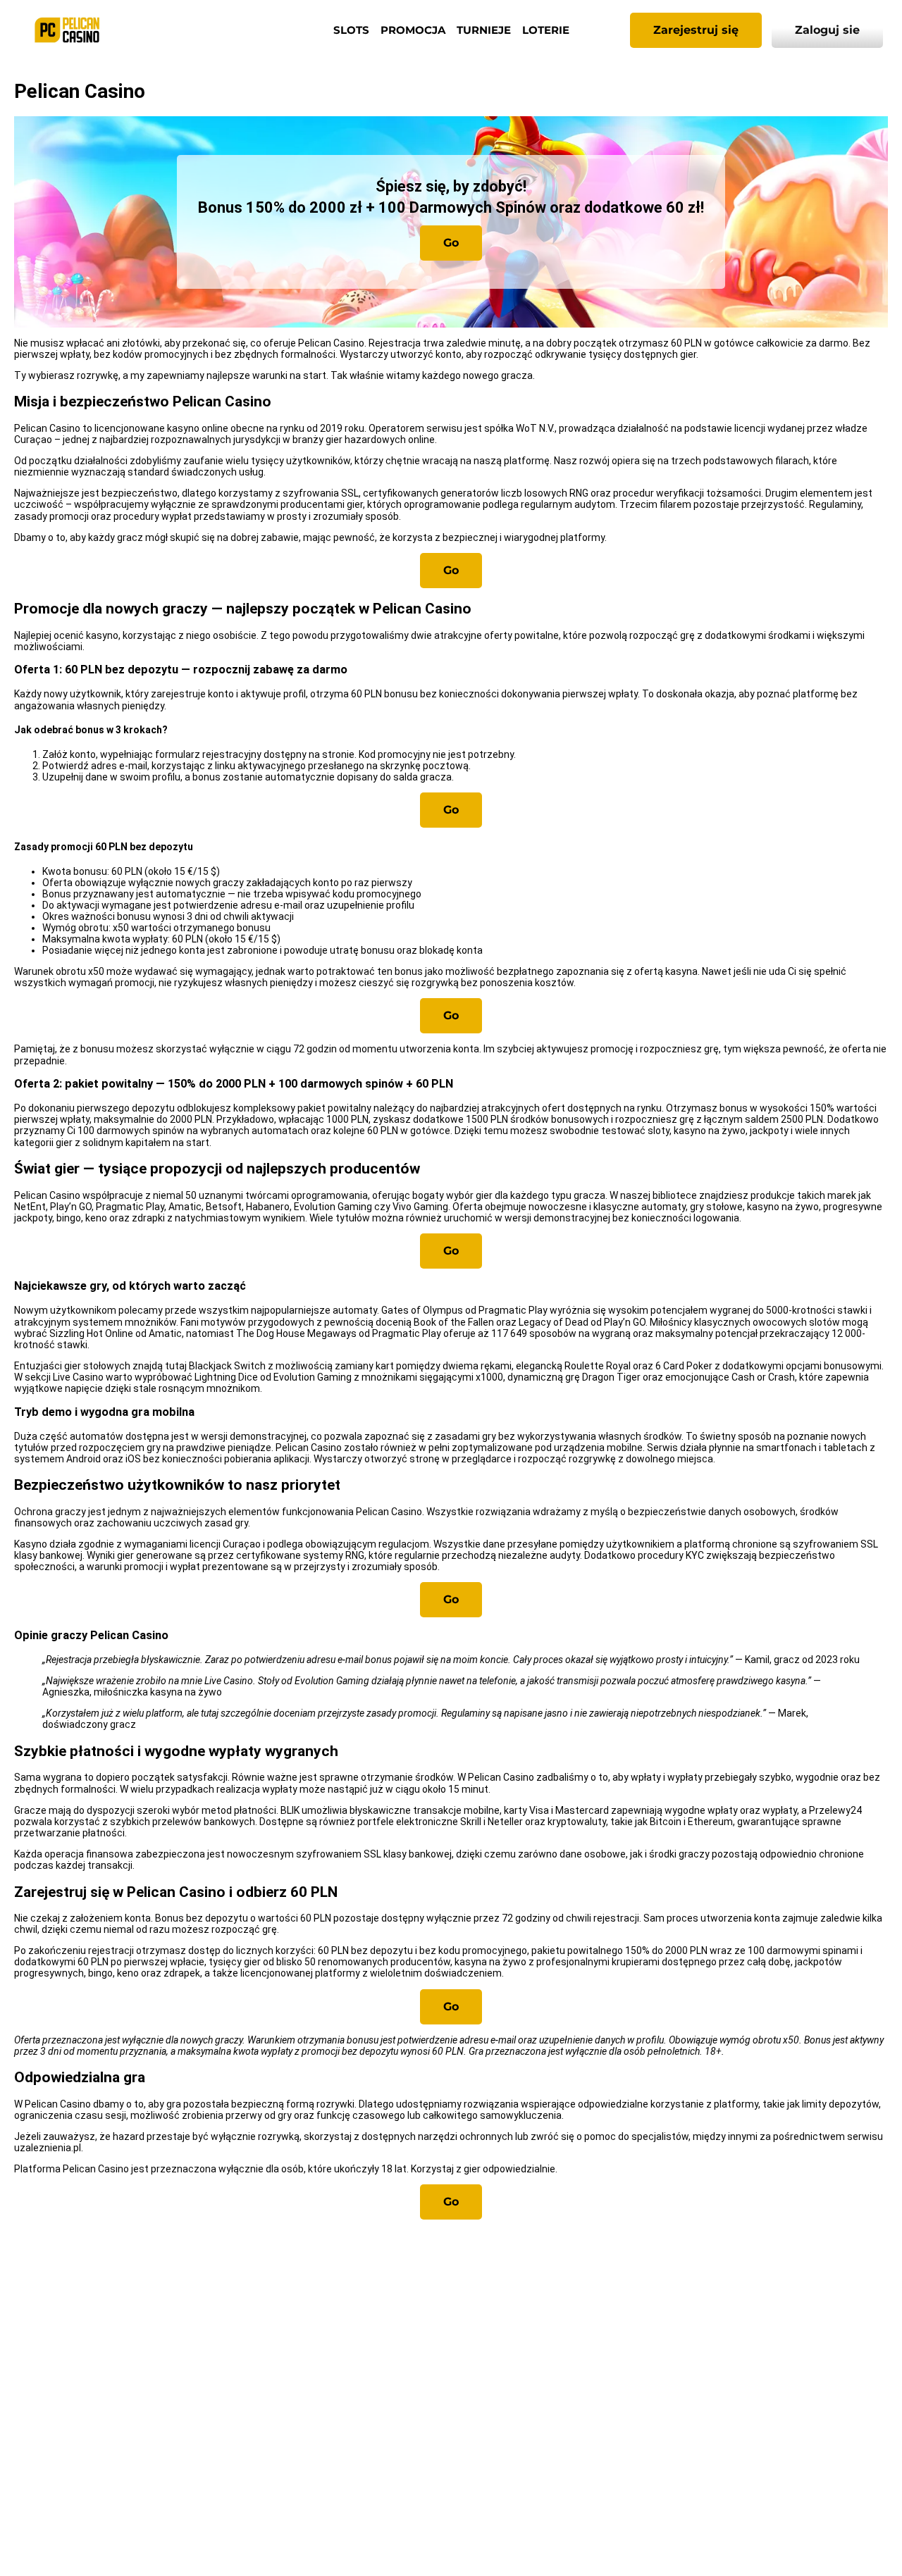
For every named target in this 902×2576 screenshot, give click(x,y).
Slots (351, 30)
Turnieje (484, 30)
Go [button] (451, 243)
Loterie (546, 30)
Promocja (413, 30)
